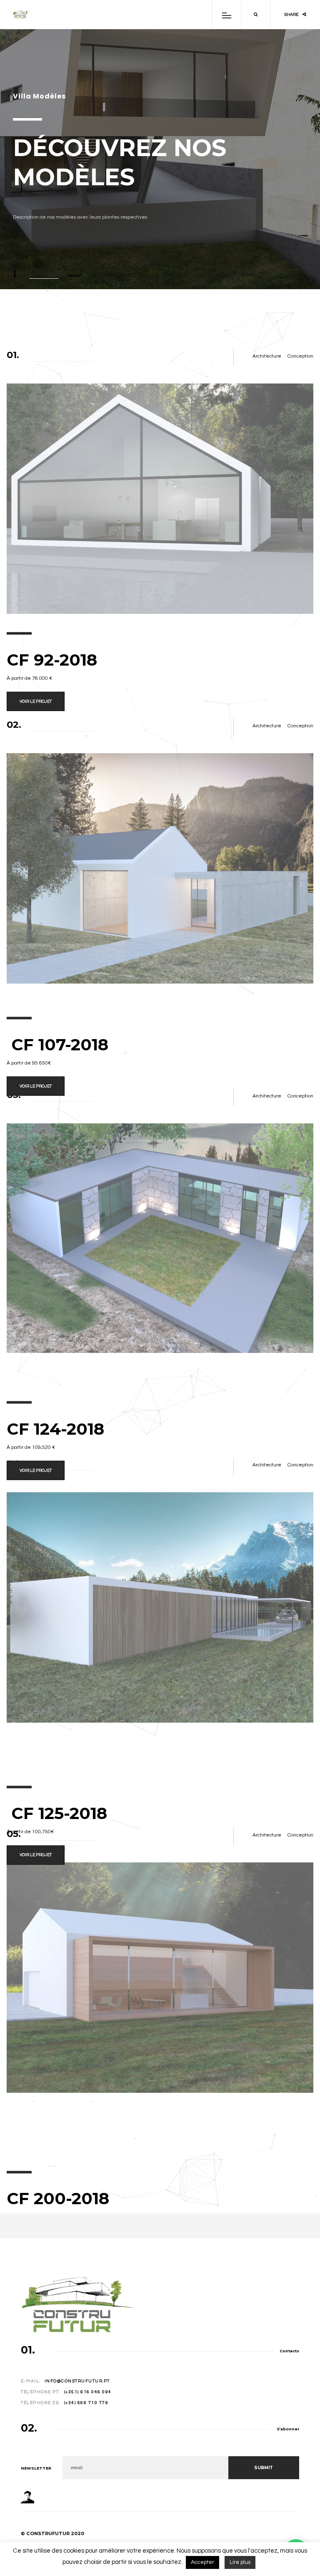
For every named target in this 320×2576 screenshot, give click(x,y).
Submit (264, 2468)
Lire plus (240, 2562)
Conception (300, 356)
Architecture (267, 356)
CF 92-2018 (52, 660)
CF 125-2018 (57, 1813)
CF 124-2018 (55, 1429)
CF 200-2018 (58, 2198)
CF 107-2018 (57, 1045)
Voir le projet (36, 701)
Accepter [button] (202, 2562)
